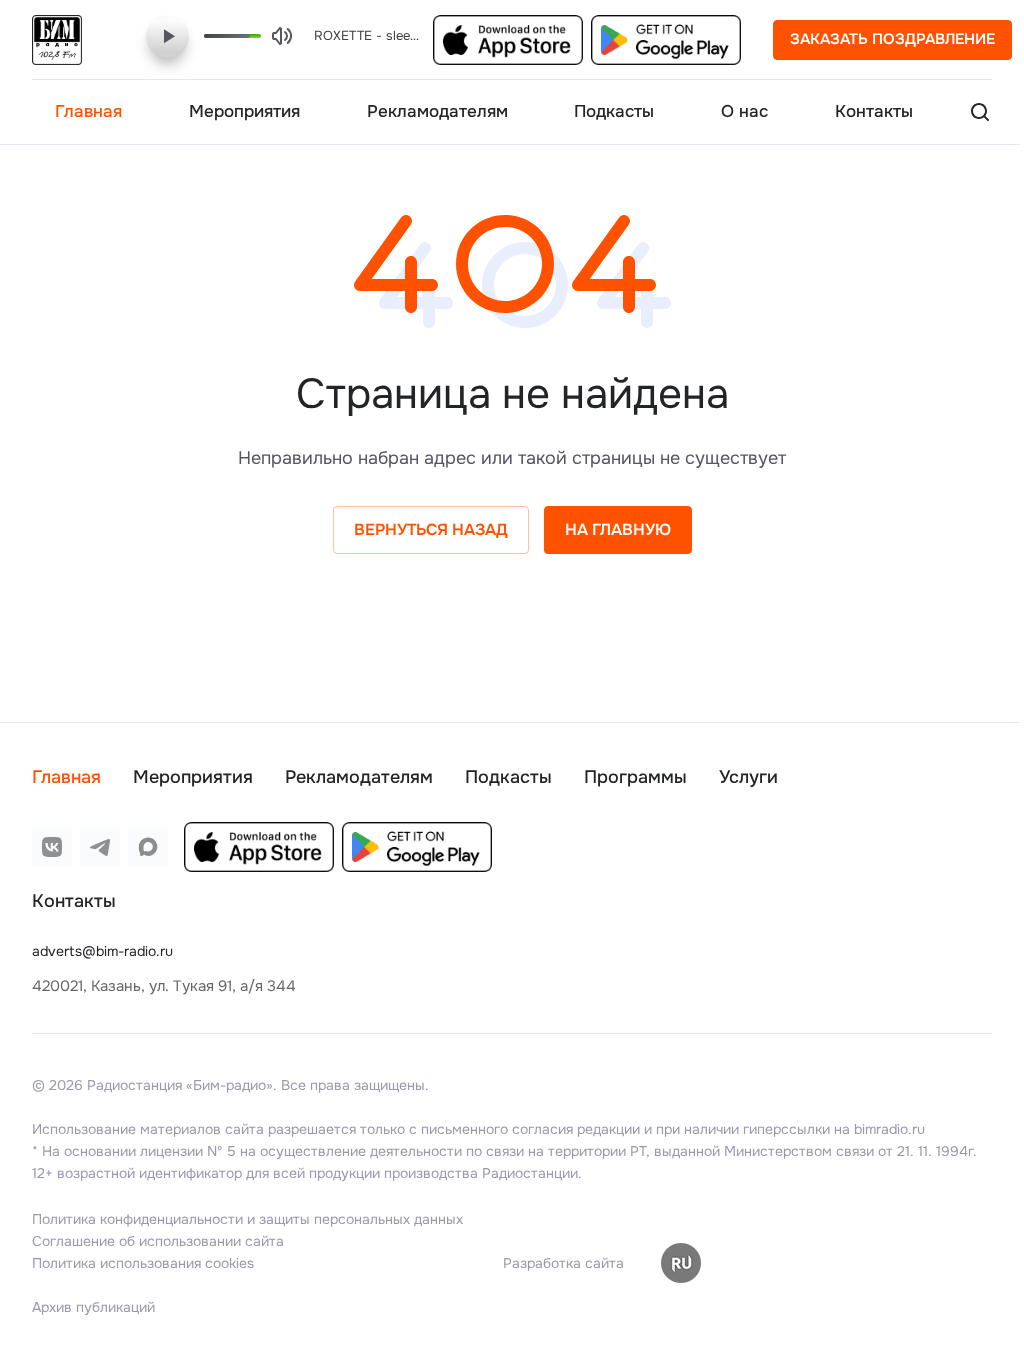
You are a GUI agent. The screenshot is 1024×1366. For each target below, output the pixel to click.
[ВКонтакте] (52, 847)
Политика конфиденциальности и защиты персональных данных (247, 1219)
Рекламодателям (359, 777)
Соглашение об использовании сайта (158, 1241)
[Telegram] (100, 847)
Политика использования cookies (143, 1263)
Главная (66, 777)
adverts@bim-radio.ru (102, 951)
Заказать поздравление (892, 39)
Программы (635, 777)
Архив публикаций (93, 1307)
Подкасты (508, 777)
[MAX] (148, 847)
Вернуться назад (423, 529)
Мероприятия (193, 777)
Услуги (748, 777)
